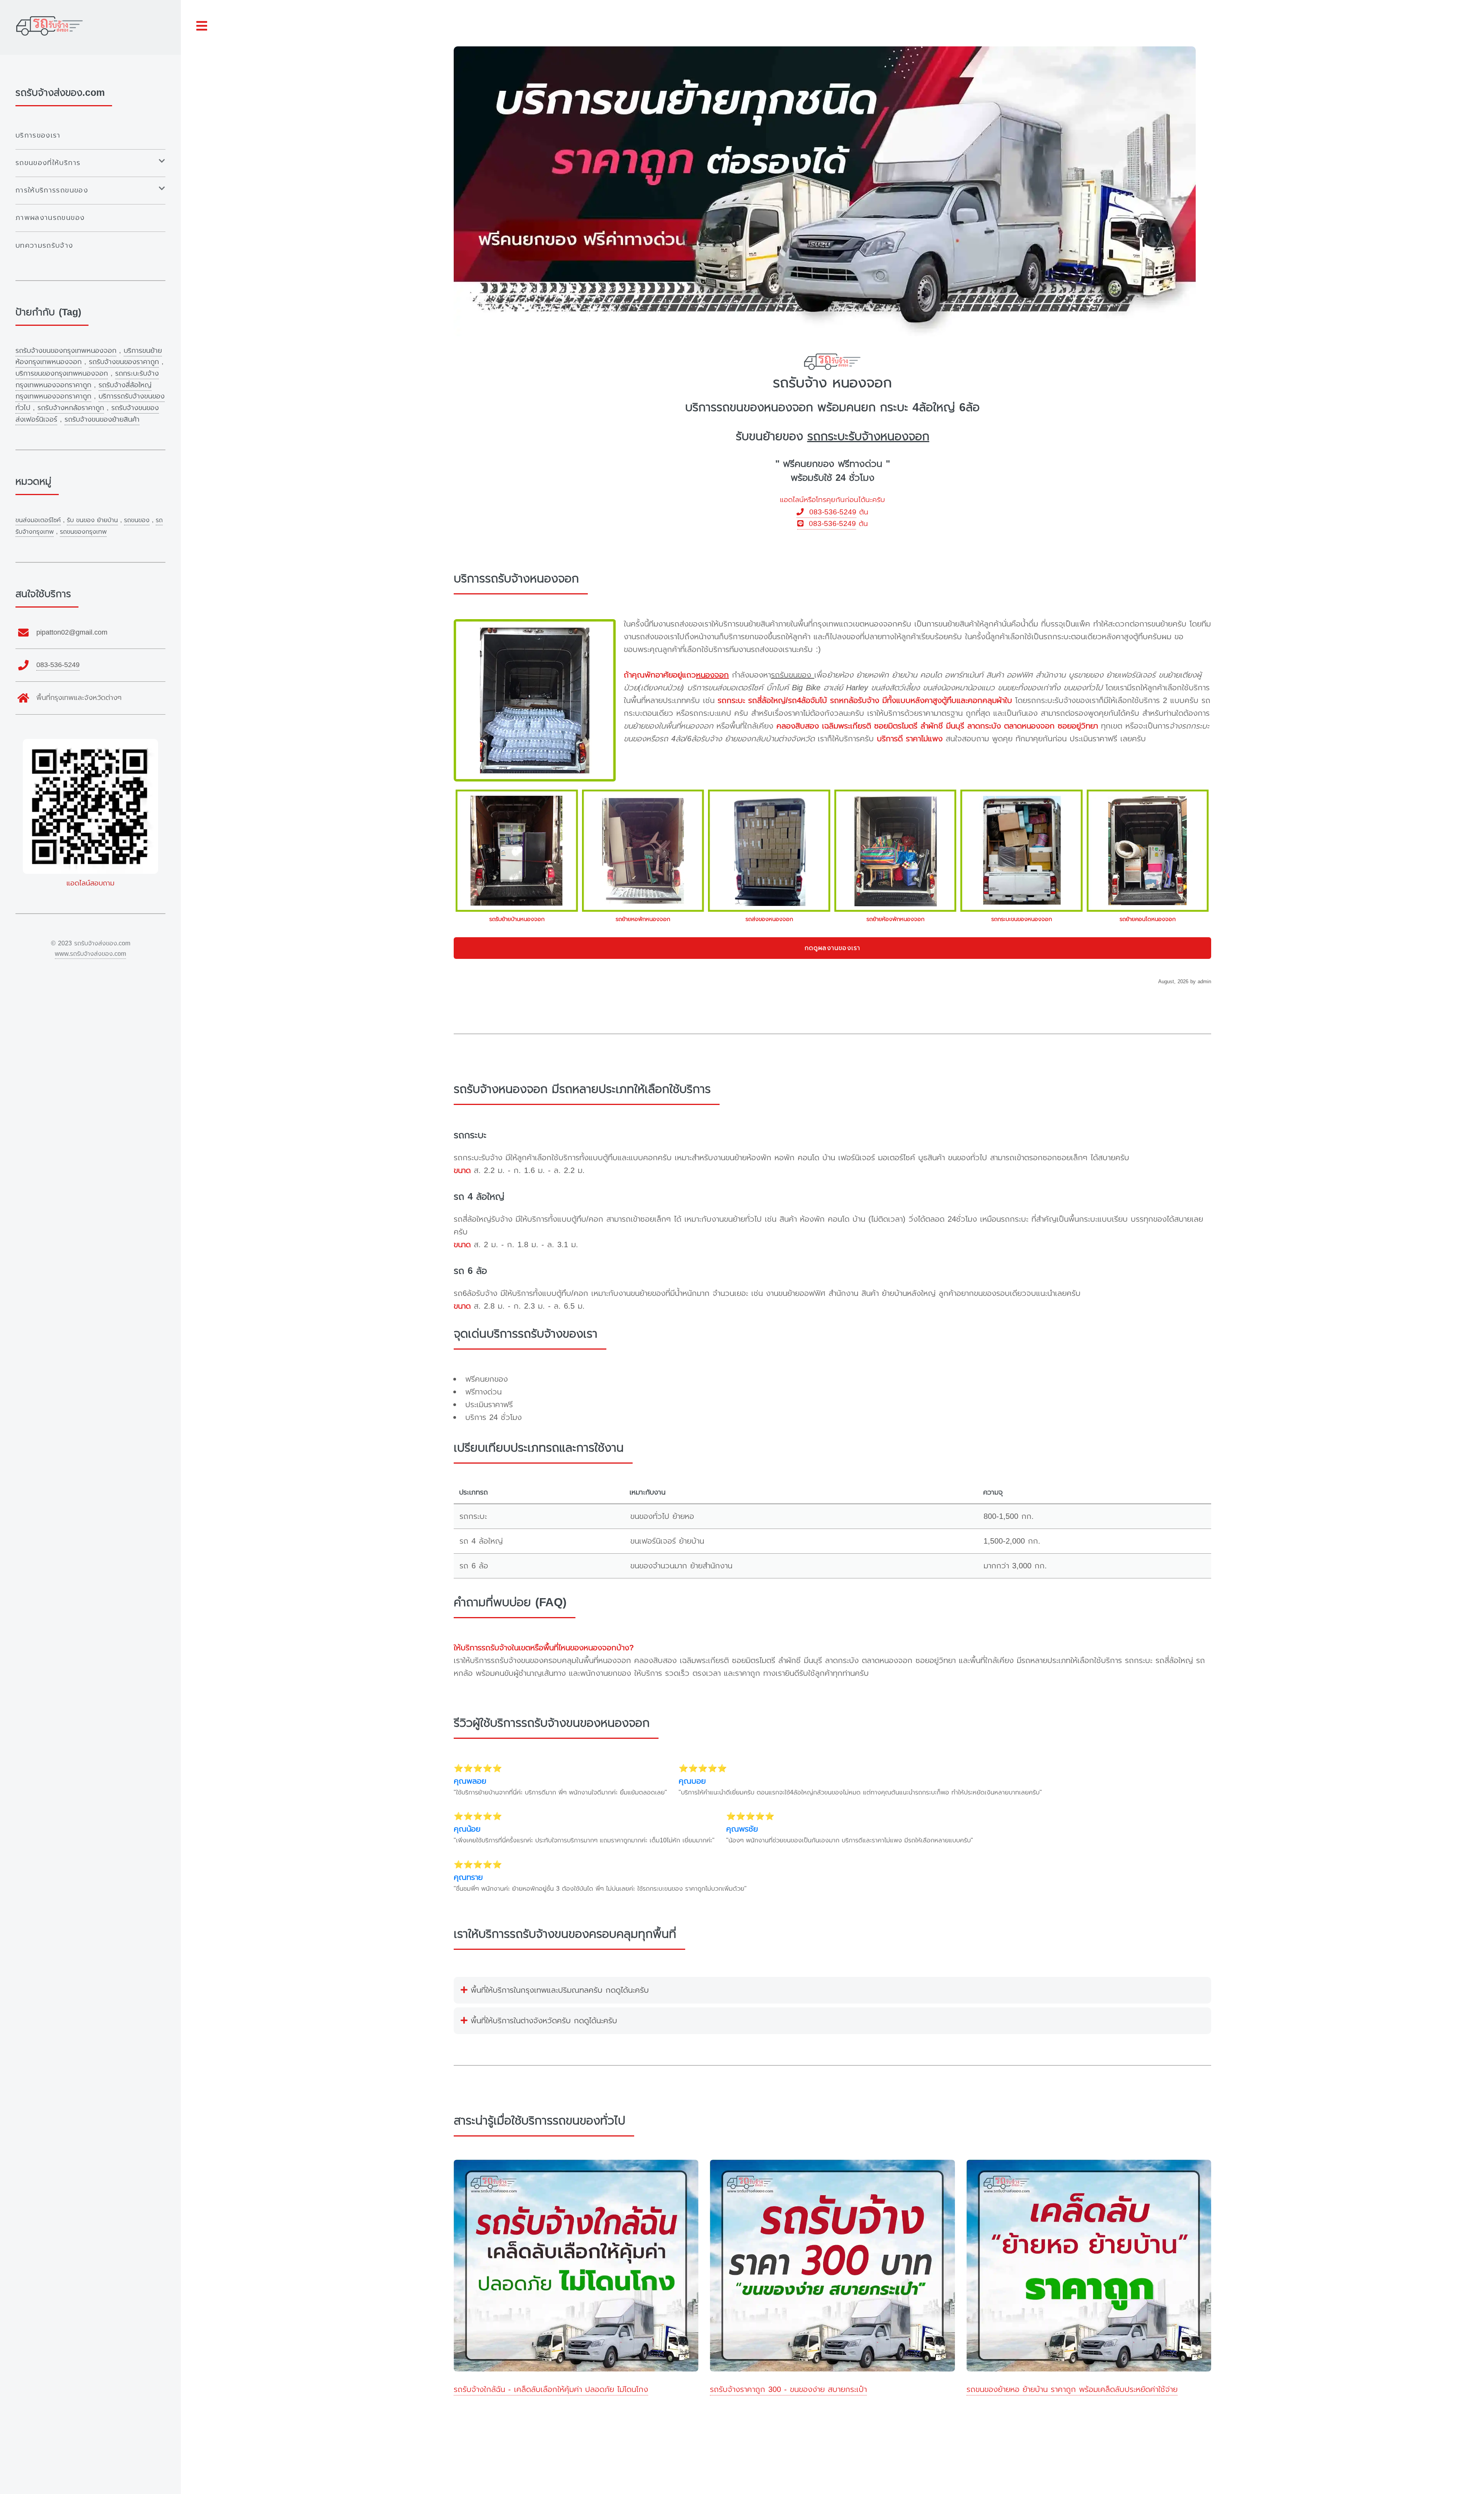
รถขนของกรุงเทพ (83, 532)
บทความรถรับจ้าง (44, 245)
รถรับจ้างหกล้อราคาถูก (71, 408)
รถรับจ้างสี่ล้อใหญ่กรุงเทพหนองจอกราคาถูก (83, 391)
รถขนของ (137, 520)
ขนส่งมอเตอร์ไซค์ (38, 520)
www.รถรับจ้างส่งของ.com (90, 954)
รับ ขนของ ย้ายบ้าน (92, 520)
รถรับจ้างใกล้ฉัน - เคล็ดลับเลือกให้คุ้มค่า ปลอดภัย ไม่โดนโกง (551, 2389)
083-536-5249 (830, 512)
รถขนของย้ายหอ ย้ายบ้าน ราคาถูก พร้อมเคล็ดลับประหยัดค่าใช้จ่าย (1072, 2389)
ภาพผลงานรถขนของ (50, 218)
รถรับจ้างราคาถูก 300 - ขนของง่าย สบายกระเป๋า (788, 2389)
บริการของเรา (38, 135)
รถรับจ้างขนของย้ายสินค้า (102, 419)
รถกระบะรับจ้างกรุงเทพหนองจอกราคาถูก (87, 379)
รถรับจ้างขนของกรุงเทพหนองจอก (66, 351)
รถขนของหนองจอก (765, 407)
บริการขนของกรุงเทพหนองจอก (62, 373)
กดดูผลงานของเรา (833, 948)
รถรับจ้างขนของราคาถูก (124, 362)
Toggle (202, 26)
